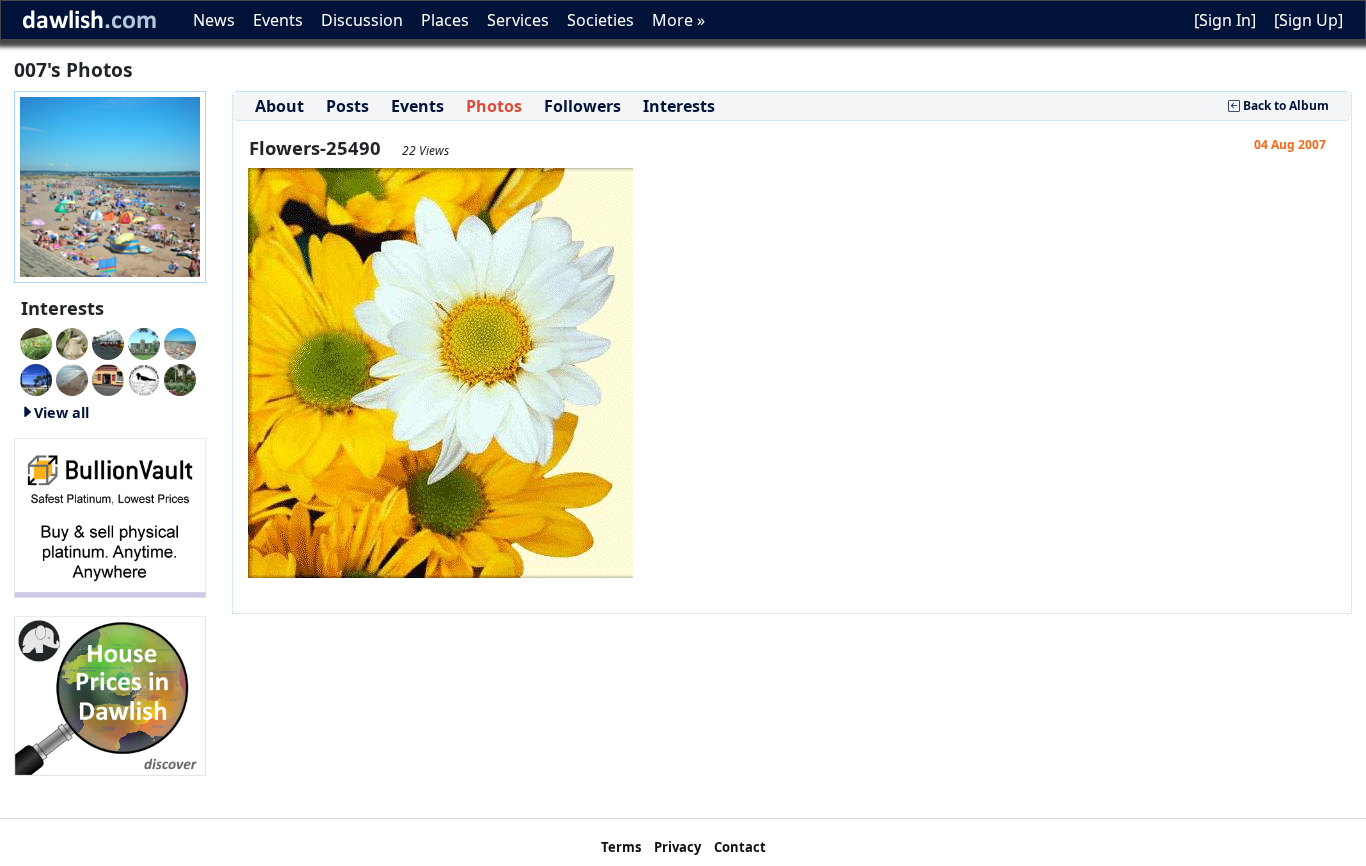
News (214, 20)
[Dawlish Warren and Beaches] (180, 342)
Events (278, 20)
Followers (582, 106)
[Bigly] (110, 694)
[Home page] (110, 185)
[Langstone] (36, 378)
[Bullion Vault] (110, 516)
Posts (347, 106)
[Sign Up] (1308, 20)
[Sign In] (1225, 20)
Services (518, 20)
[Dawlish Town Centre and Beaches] (72, 378)
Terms (621, 847)
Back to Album (1284, 105)
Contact (740, 847)
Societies (600, 20)
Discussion (362, 20)
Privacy (677, 847)
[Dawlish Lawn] (180, 378)
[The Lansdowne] (108, 378)
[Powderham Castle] (144, 342)
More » (678, 20)
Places (445, 20)
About (279, 106)
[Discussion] (36, 342)
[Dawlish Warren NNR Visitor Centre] (144, 378)
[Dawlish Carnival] (108, 342)
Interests (679, 106)
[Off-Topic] (72, 342)
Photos (494, 106)
